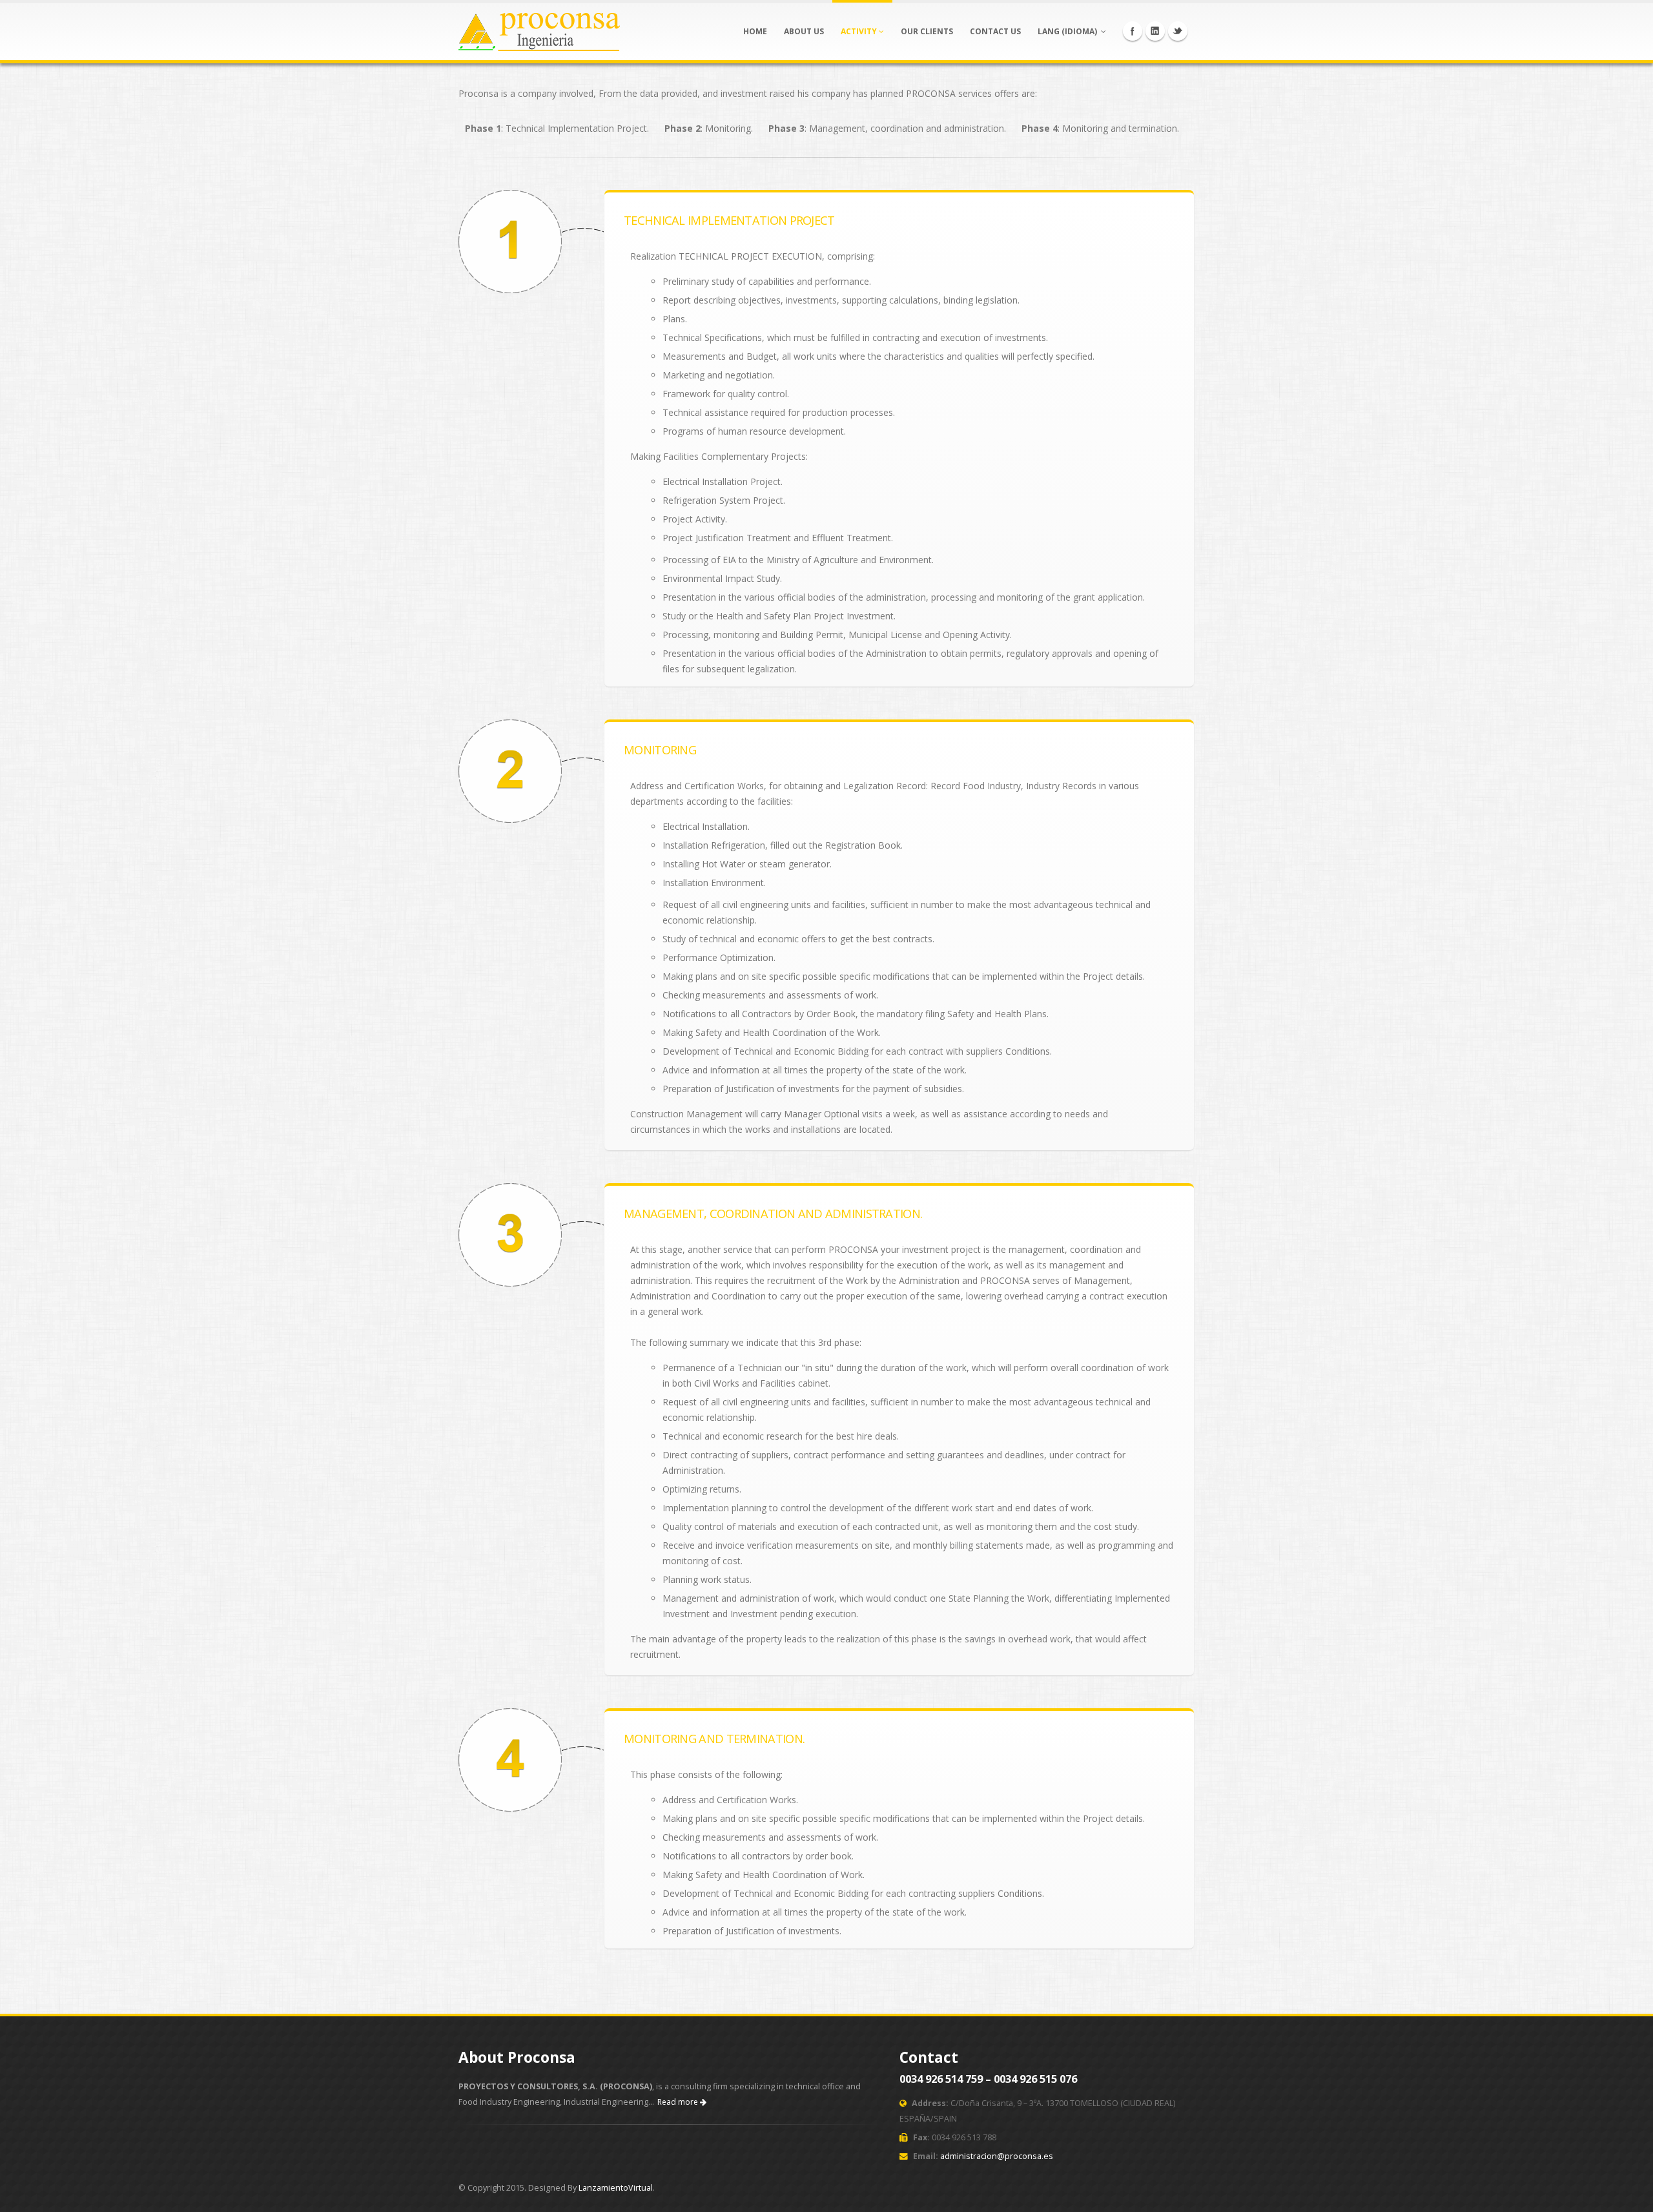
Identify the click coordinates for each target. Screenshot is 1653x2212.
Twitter (1178, 31)
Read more (679, 2102)
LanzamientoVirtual (616, 2188)
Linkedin (1155, 31)
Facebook (1133, 31)
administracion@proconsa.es (997, 2156)
